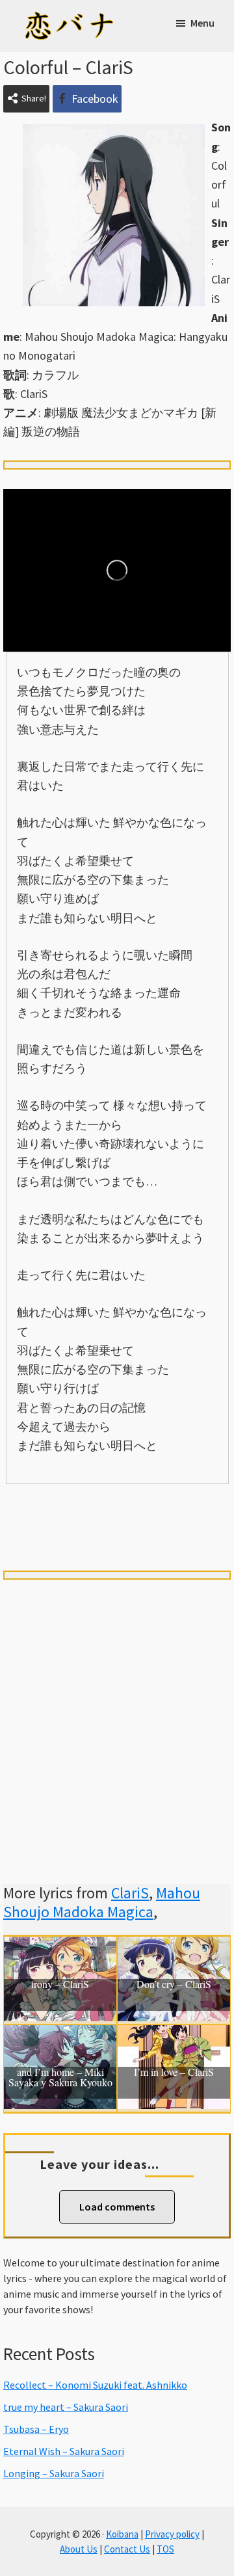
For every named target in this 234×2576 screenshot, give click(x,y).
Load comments (117, 2207)
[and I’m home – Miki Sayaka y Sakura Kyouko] (60, 2035)
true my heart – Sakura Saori (66, 2407)
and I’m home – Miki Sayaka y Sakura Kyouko (60, 2078)
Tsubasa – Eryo (36, 2429)
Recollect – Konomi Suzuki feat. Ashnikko (95, 2385)
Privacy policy (172, 2534)
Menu (202, 23)
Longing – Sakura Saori (54, 2473)
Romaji (117, 1506)
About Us (79, 2549)
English (117, 1530)
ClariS (130, 1893)
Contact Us (127, 2549)
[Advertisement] (117, 1716)
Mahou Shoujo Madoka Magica (102, 1902)
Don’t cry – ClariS (174, 1985)
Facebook (95, 99)
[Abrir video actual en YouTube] (117, 570)
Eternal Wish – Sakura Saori (64, 2451)
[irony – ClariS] (60, 1946)
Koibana (122, 2534)
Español (186, 1506)
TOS (165, 2549)
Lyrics (48, 1506)
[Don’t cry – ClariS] (174, 1946)
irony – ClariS (60, 1985)
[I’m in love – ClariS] (174, 2035)
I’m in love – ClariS (174, 2073)
